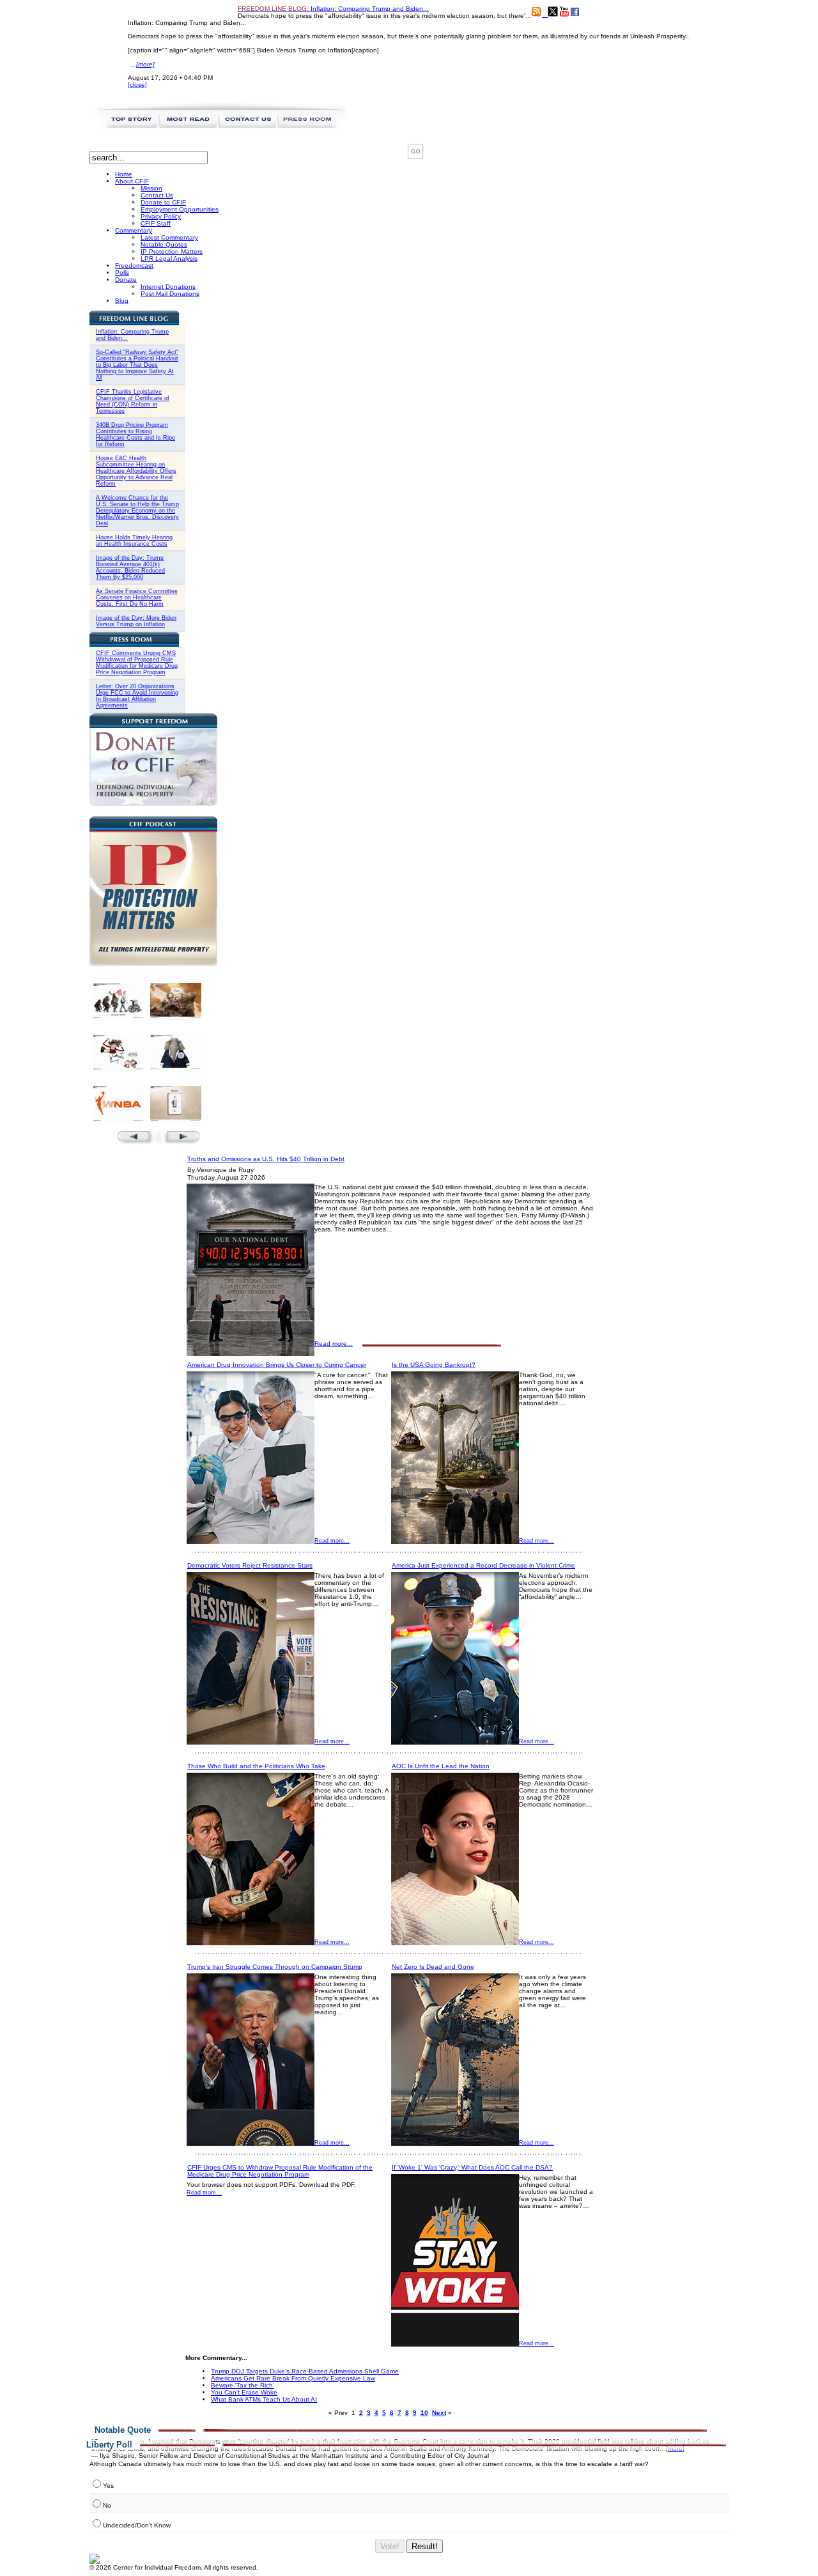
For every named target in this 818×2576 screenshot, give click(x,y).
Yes (108, 2486)
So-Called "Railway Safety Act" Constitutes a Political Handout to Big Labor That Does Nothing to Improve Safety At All (137, 365)
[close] (137, 85)
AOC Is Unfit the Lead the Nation (441, 1766)
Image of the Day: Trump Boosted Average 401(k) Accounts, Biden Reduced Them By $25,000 (130, 567)
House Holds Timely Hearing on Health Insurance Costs (134, 541)
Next (439, 2413)
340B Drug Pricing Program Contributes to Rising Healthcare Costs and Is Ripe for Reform (135, 435)
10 (424, 2413)
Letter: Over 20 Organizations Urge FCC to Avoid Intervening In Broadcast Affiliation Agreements (137, 696)
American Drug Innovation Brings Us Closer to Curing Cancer (277, 1365)
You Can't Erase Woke (244, 2392)
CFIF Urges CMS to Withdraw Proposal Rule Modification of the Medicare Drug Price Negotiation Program (280, 2171)
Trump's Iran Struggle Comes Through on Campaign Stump (275, 1967)
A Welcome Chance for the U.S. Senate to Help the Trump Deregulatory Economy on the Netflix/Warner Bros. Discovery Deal (137, 511)
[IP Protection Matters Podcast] (153, 963)
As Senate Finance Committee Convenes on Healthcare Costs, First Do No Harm (137, 598)
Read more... (334, 1344)
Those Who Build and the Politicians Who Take (256, 1766)
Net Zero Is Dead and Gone (433, 1967)
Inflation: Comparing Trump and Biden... (333, 9)
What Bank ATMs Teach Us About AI (264, 2399)
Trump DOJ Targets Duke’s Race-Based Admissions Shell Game (305, 2371)
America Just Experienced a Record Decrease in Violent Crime (483, 1565)
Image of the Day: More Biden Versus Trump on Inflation (136, 621)
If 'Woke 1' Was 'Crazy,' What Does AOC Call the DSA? (472, 2167)
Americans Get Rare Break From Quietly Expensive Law (293, 2378)
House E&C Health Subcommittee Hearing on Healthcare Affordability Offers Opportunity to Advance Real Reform (136, 471)
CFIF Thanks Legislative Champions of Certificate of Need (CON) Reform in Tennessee (133, 401)
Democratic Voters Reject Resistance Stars (250, 1565)
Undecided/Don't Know (137, 2525)
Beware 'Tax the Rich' (243, 2385)
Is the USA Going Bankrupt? (434, 1365)
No (107, 2505)
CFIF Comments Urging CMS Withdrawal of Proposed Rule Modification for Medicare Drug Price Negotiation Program (137, 663)
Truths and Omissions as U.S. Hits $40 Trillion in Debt (266, 1159)
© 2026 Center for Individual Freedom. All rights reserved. (174, 2567)
